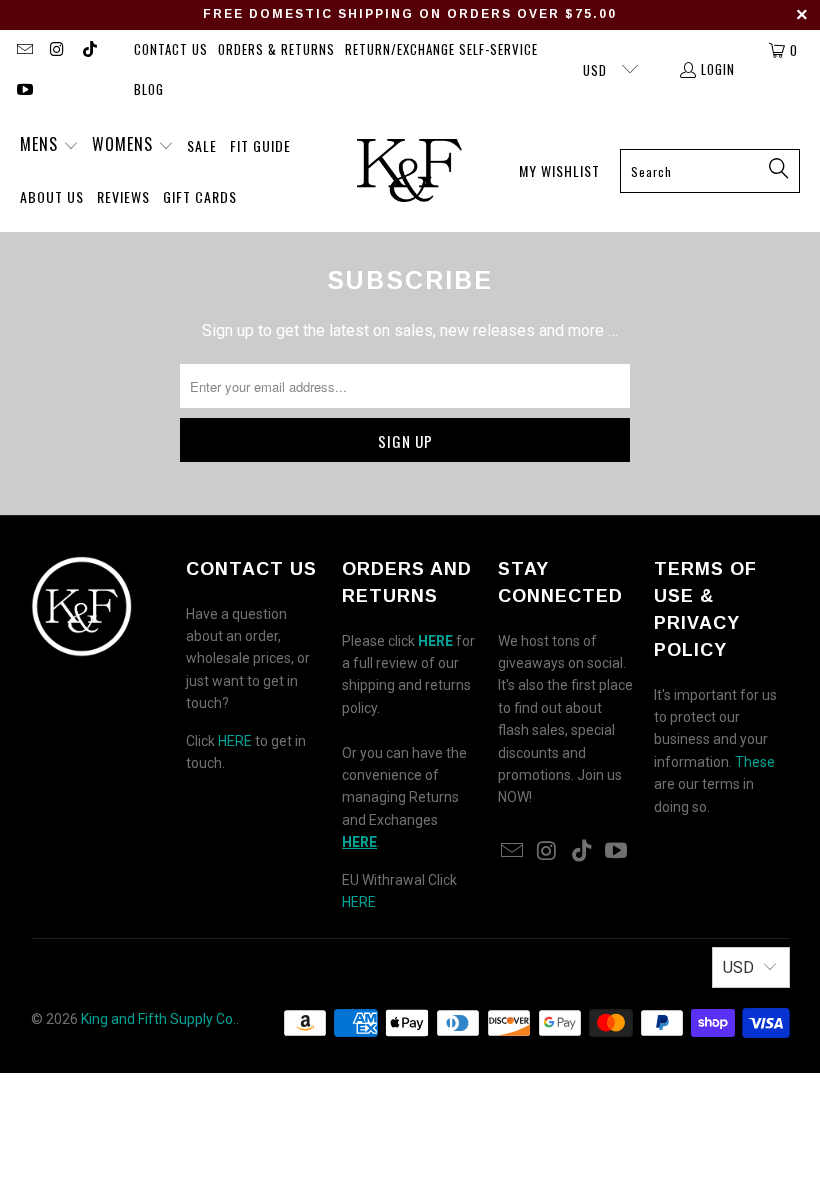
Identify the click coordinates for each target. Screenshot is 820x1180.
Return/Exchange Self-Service (441, 49)
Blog (149, 89)
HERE (235, 741)
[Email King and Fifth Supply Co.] (24, 50)
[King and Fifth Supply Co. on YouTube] (24, 90)
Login (718, 69)
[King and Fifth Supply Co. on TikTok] (89, 50)
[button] (49, 146)
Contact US (171, 49)
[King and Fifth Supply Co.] (409, 171)
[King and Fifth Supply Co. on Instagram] (56, 50)
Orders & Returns (276, 49)
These (755, 762)
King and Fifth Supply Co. (158, 1019)
